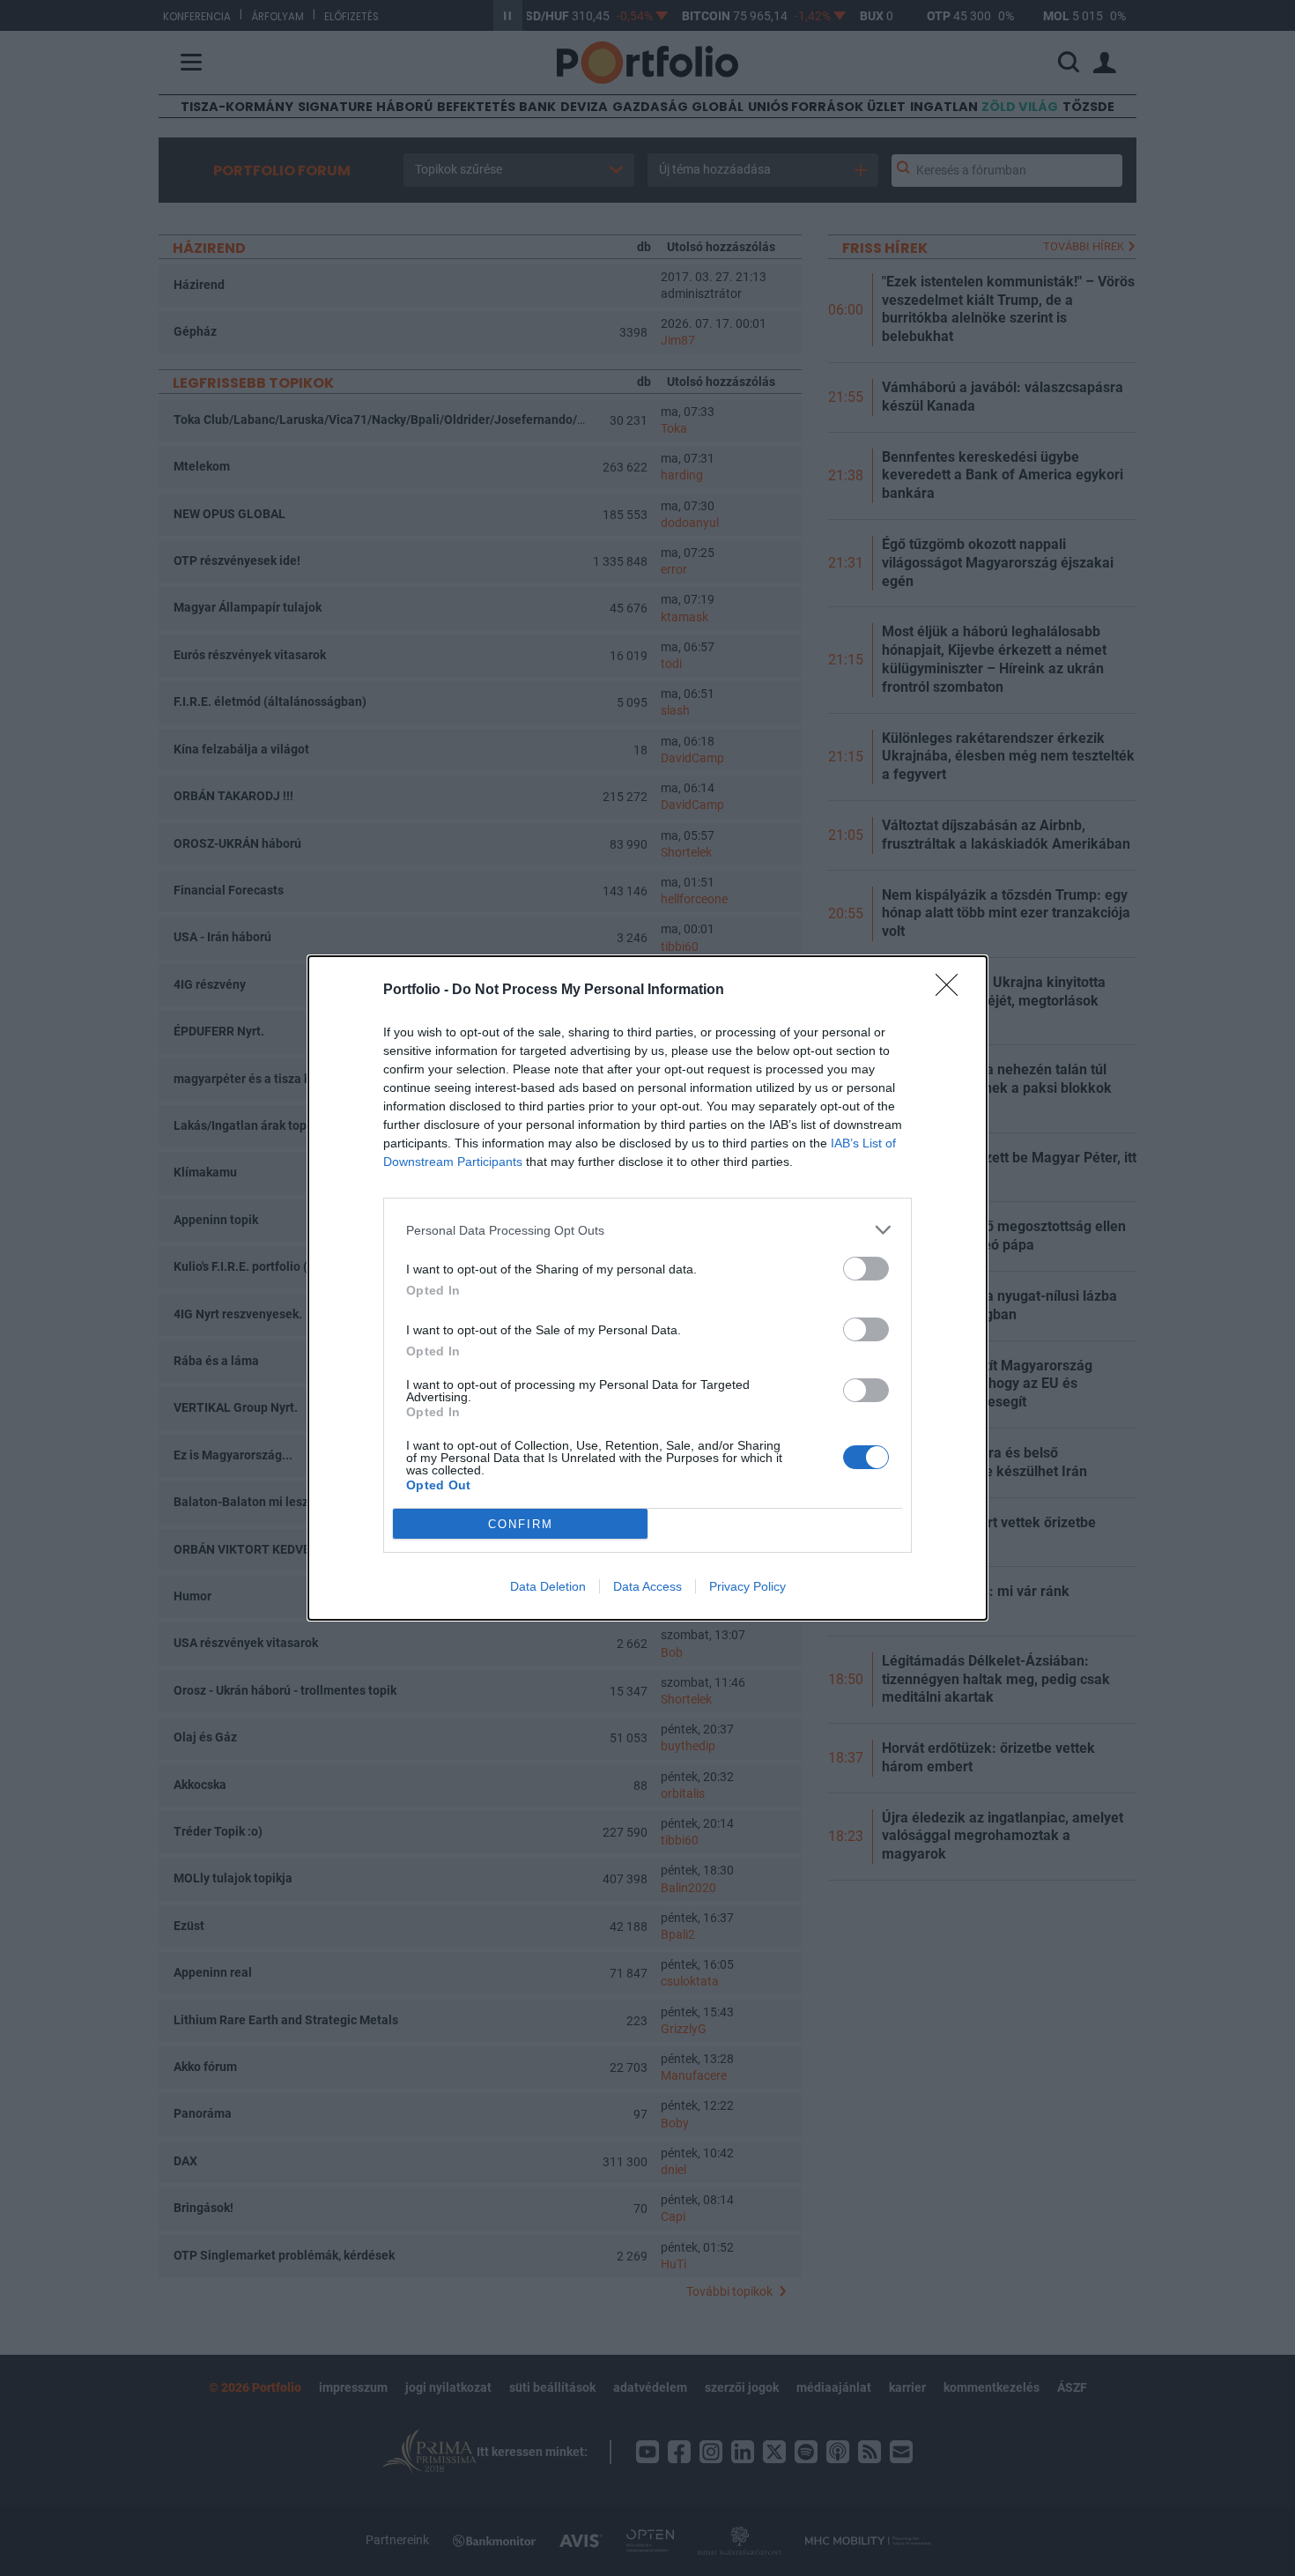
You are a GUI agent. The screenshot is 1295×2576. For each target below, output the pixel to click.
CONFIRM (521, 1524)
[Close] (952, 991)
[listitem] (647, 1230)
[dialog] (647, 1288)
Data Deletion (548, 1586)
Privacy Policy (747, 1586)
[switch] (866, 1269)
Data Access (647, 1586)
